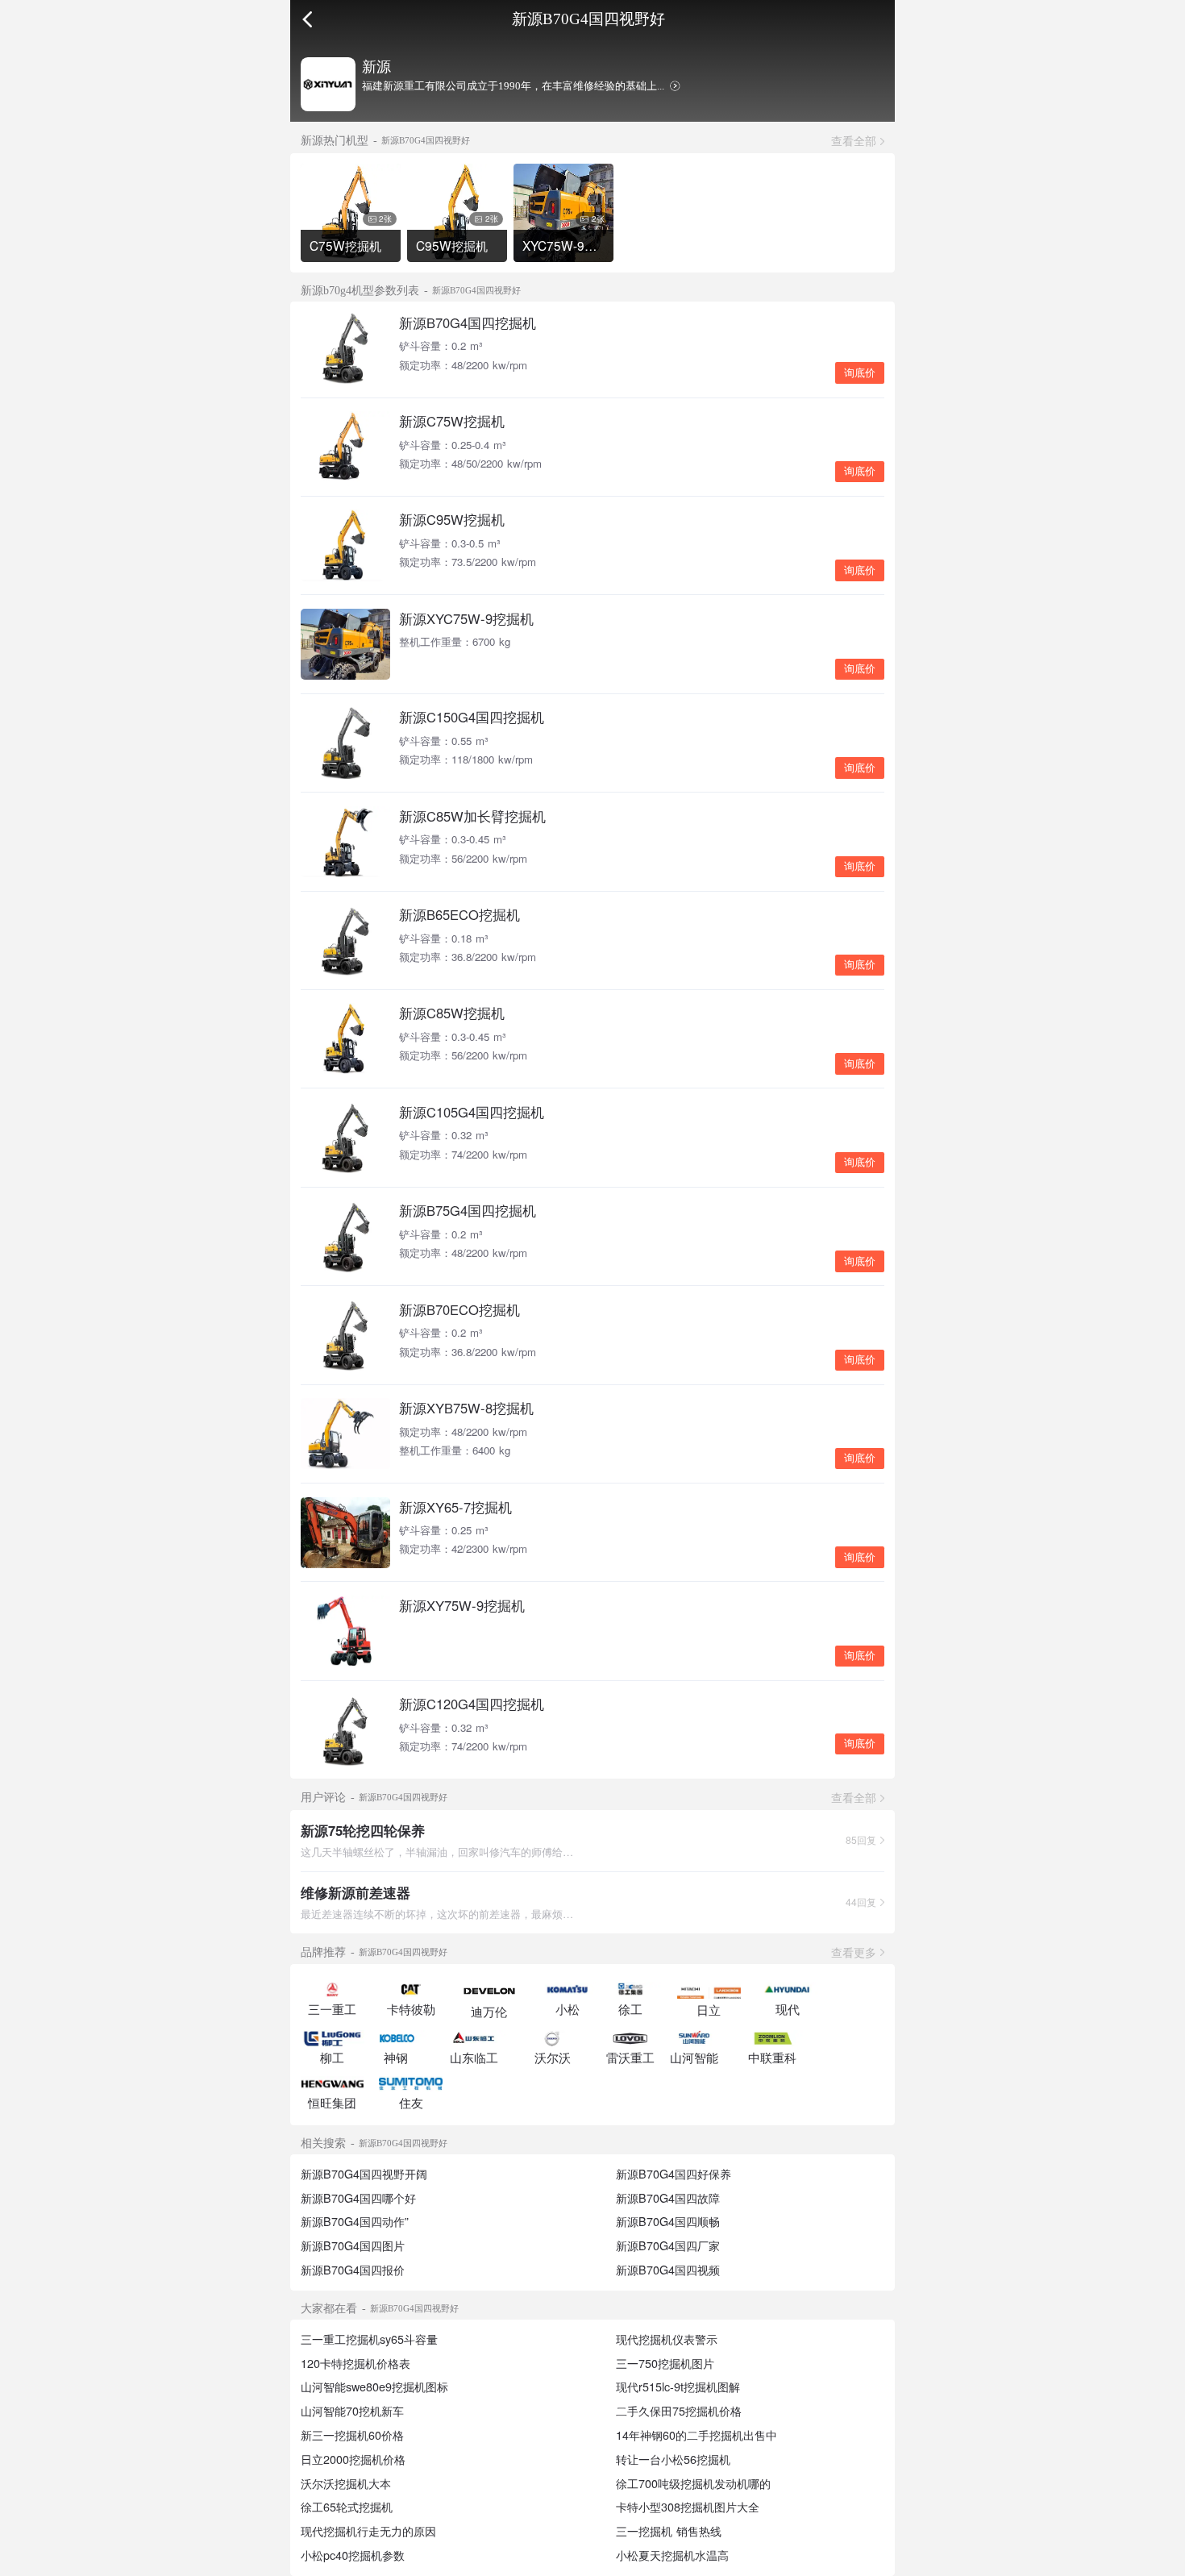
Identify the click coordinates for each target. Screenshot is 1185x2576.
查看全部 (854, 140)
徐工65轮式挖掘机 (347, 2507)
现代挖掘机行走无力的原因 (368, 2531)
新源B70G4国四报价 (353, 2270)
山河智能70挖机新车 (352, 2411)
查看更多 (854, 1952)
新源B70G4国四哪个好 (358, 2198)
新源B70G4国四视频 (668, 2270)
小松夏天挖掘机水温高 (672, 2555)
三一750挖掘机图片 (665, 2363)
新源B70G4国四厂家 (668, 2245)
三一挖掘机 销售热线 (669, 2531)
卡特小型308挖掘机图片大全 (688, 2507)
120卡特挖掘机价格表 (355, 2363)
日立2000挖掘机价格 (353, 2459)
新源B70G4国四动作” (355, 2221)
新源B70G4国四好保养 (674, 2174)
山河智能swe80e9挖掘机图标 (374, 2387)
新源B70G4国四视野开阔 (364, 2174)
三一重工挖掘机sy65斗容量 (369, 2339)
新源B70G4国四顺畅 (668, 2221)
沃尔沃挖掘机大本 (346, 2483)
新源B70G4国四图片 (353, 2245)
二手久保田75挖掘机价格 (679, 2411)
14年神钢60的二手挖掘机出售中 (696, 2435)
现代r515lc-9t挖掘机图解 (678, 2387)
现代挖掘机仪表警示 (667, 2339)
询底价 (860, 373)
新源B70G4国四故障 (668, 2198)
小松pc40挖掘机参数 (353, 2555)
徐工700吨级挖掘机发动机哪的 (693, 2483)
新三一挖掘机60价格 (352, 2435)
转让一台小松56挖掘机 (673, 2459)
